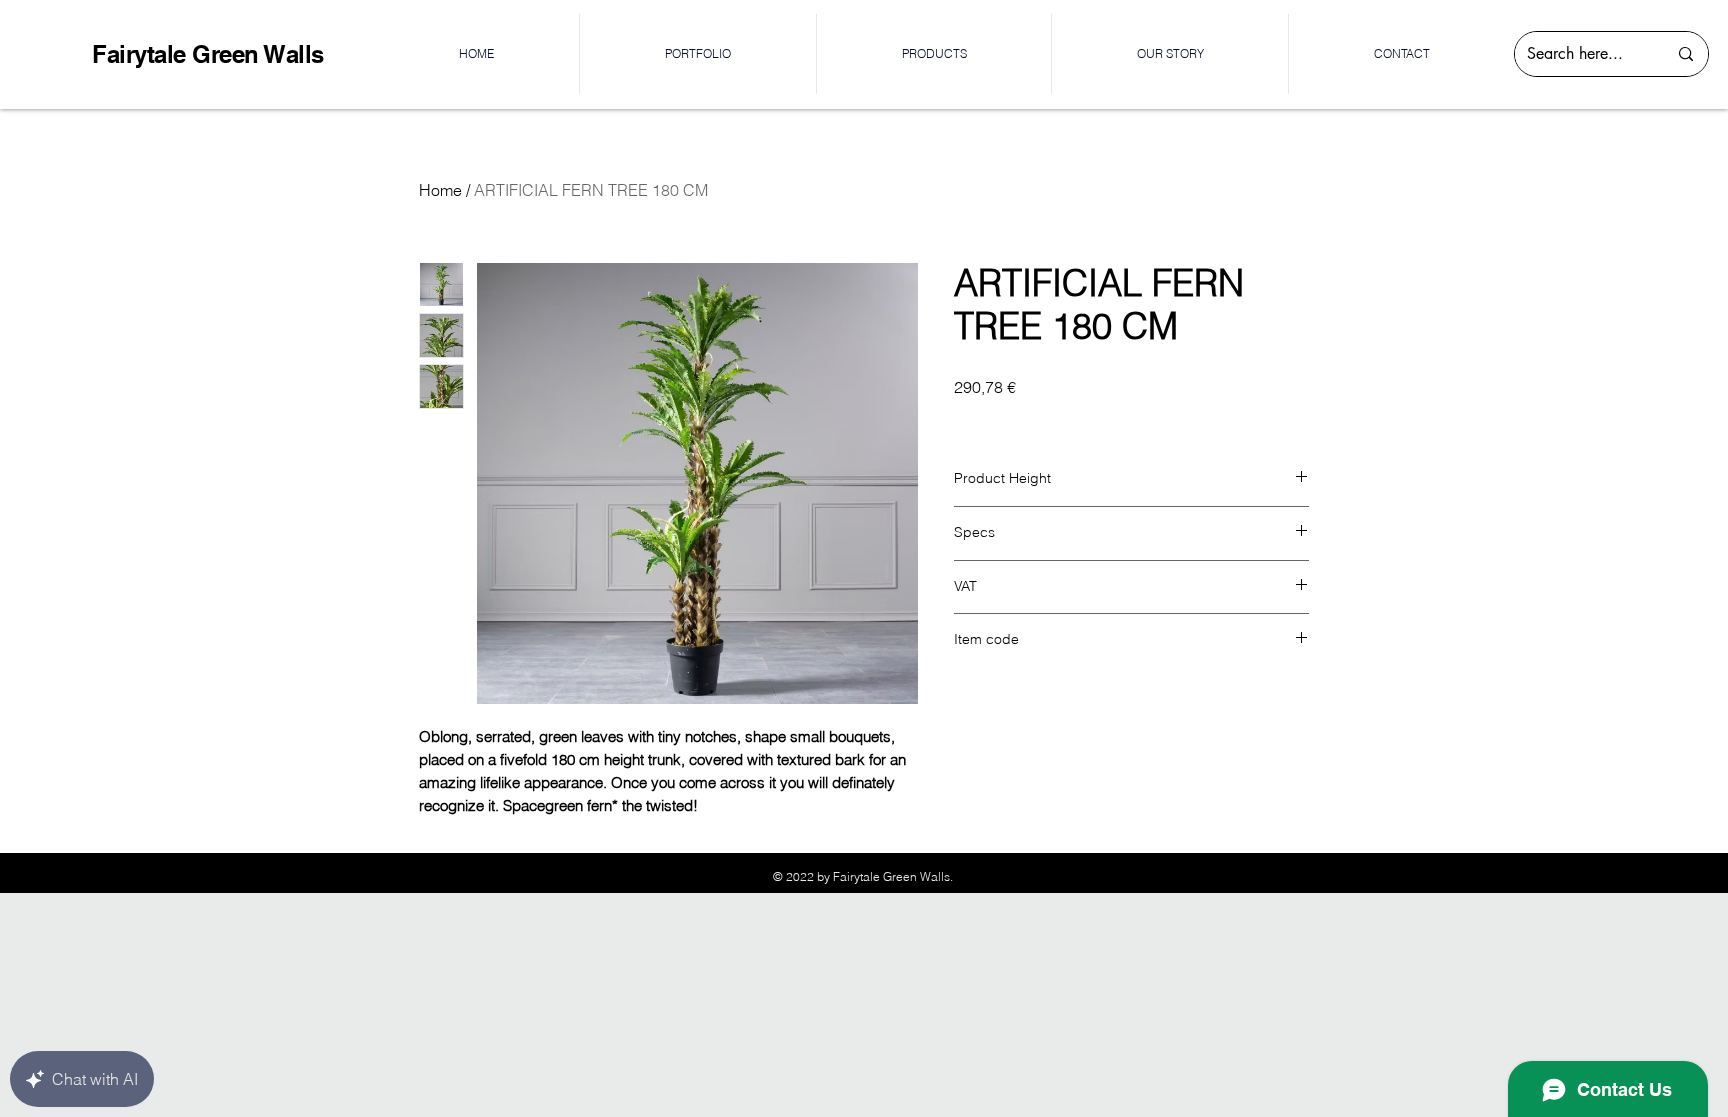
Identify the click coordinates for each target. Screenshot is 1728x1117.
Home (440, 190)
